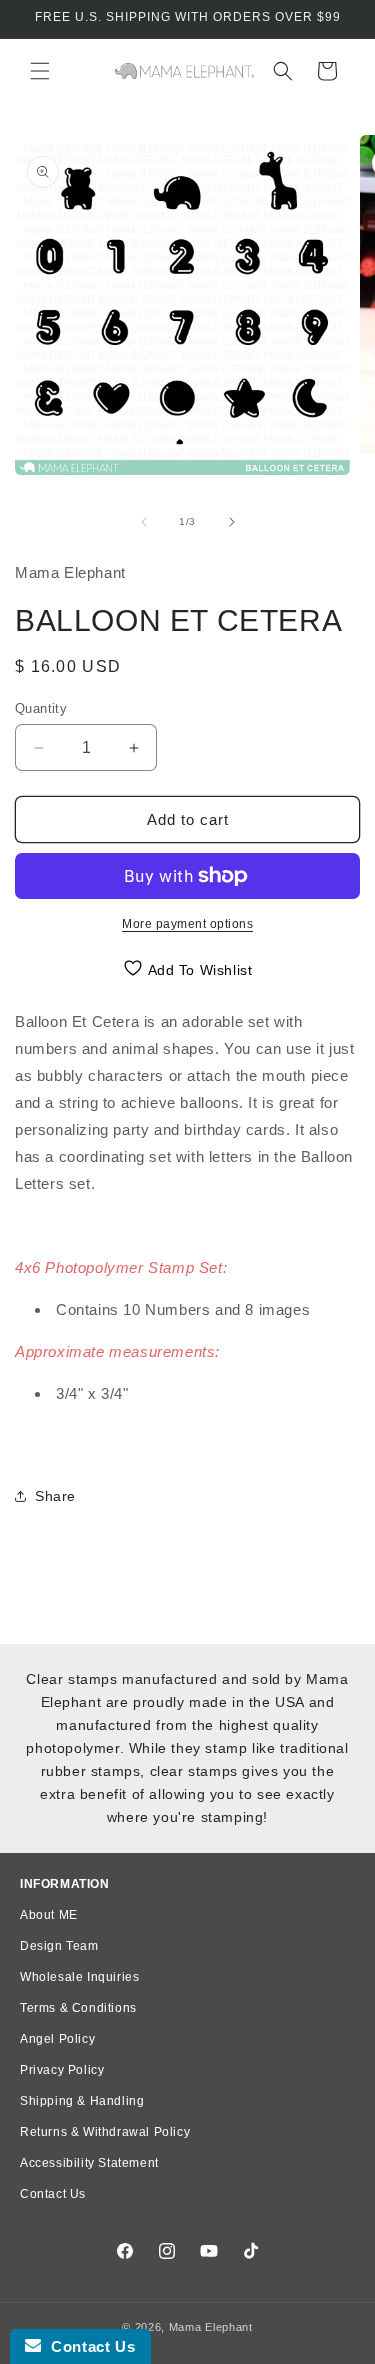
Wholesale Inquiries (79, 1977)
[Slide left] (144, 522)
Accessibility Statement (89, 2163)
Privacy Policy (62, 2070)
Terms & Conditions (78, 2008)
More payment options (187, 924)
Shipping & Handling (82, 2101)
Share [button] (55, 1496)
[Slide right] (232, 522)
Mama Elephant (211, 2327)
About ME (49, 1915)
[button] (40, 71)
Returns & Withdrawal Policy (105, 2132)
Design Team (59, 1946)
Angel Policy (57, 2039)
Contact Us (53, 2194)
